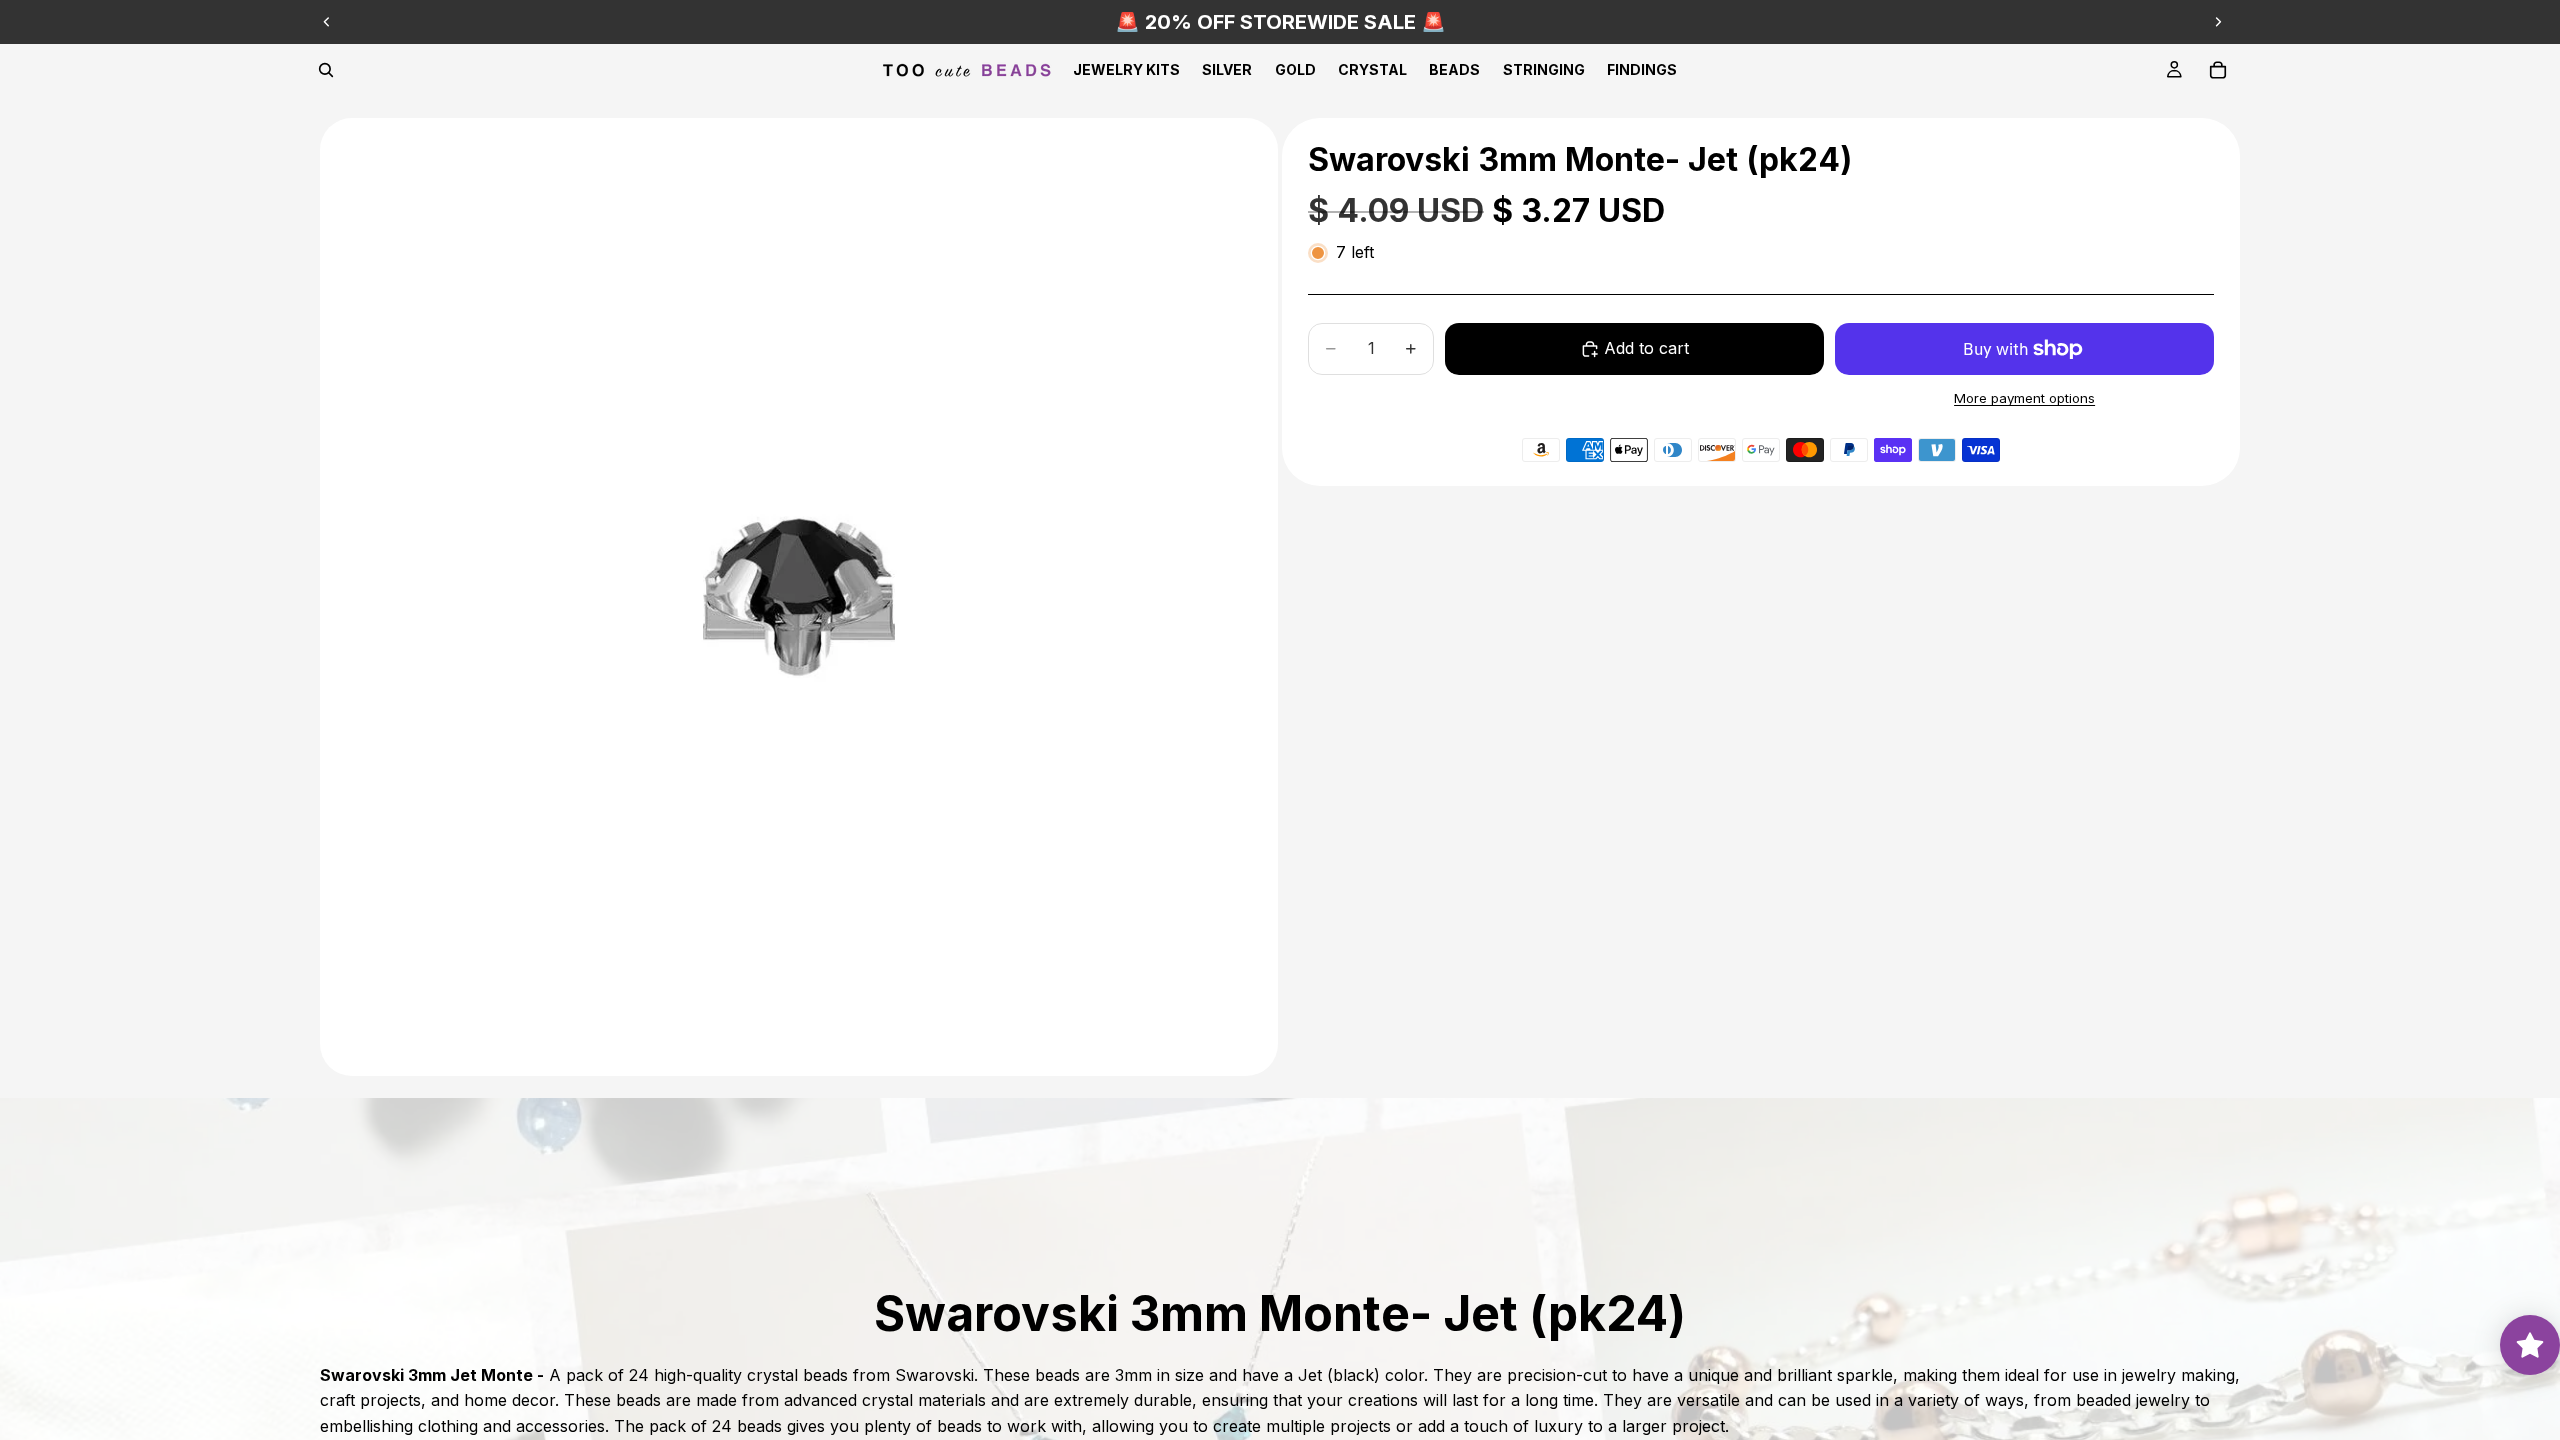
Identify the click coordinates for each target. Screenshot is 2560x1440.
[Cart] (2218, 70)
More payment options (2024, 398)
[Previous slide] (327, 22)
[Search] (326, 70)
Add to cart (1646, 348)
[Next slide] (2218, 22)
